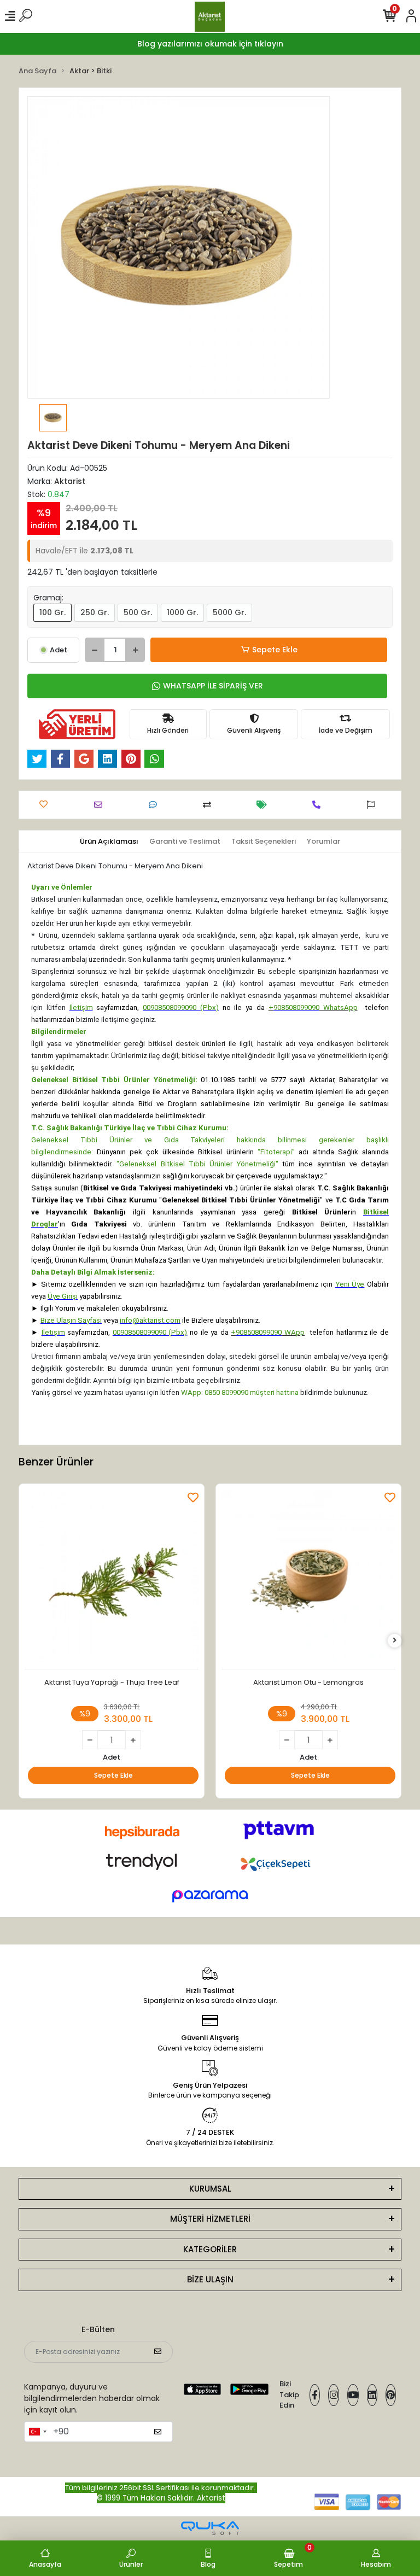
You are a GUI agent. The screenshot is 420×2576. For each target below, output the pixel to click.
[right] (395, 1641)
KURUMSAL (210, 2189)
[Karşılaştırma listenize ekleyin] (210, 805)
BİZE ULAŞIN (210, 2279)
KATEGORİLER (210, 2249)
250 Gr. (95, 612)
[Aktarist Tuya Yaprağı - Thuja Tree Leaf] (112, 1579)
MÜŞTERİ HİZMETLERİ (210, 2219)
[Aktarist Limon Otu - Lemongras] (308, 1579)
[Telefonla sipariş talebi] (319, 805)
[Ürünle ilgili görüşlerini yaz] (156, 805)
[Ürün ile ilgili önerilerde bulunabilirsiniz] (374, 805)
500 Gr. (138, 612)
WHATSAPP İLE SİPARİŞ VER (213, 686)
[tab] (109, 842)
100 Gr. (52, 612)
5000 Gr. (229, 612)
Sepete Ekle (275, 650)
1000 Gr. (182, 612)
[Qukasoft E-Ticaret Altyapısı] (210, 2528)
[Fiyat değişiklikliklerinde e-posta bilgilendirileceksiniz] (264, 805)
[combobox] (37, 2432)
